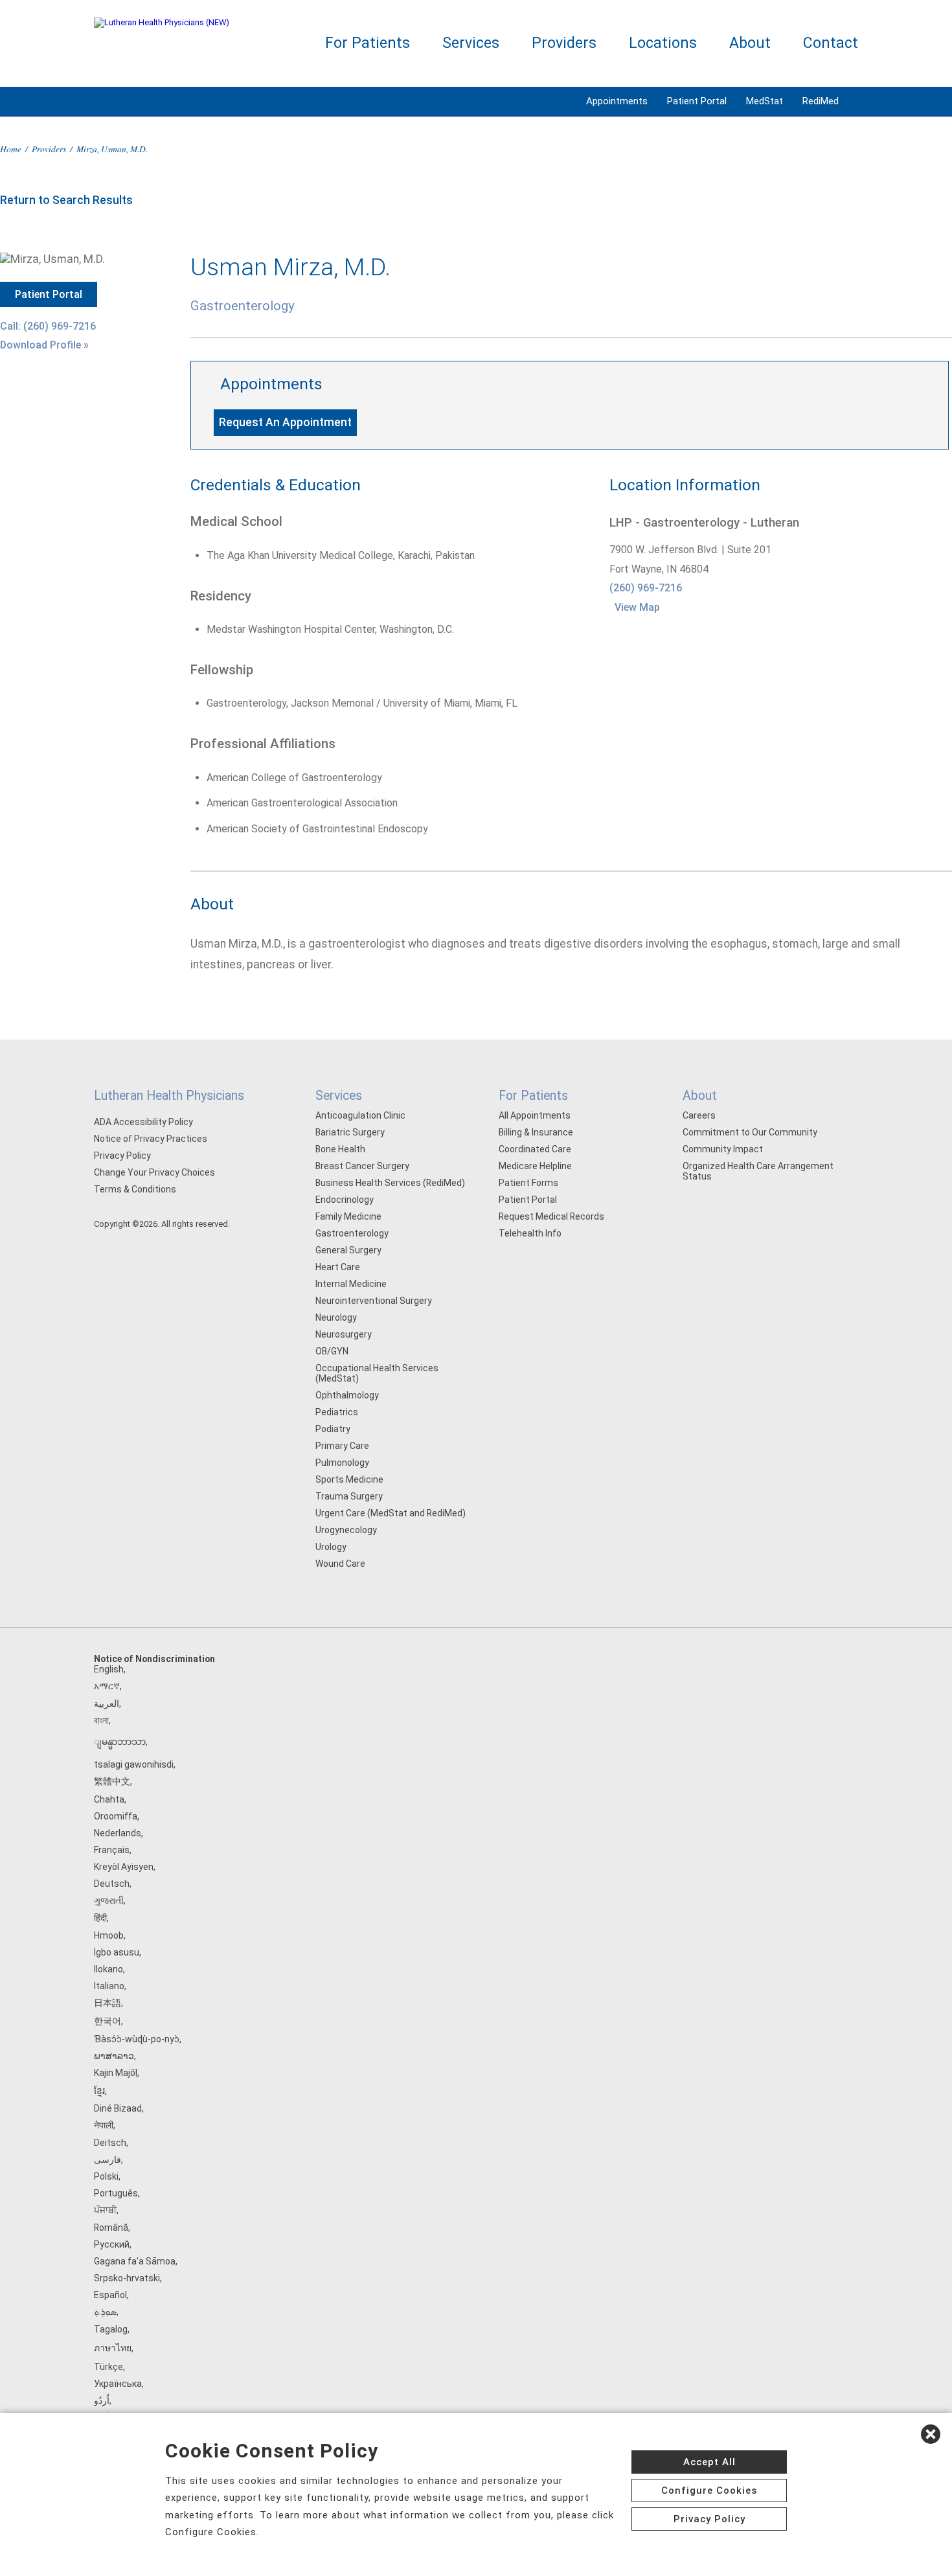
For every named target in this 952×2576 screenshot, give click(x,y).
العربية (107, 1704)
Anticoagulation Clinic (360, 1115)
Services (471, 43)
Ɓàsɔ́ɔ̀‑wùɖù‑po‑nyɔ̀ (137, 2039)
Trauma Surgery (349, 1496)
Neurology (336, 1317)
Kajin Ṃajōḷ (116, 2073)
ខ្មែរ (99, 2091)
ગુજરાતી (109, 1900)
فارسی (108, 2160)
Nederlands (118, 1833)
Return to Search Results (66, 200)
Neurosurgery (344, 1334)
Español (110, 2295)
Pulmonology (342, 1463)
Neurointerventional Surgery (374, 1301)
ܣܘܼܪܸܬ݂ (105, 2312)
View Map (637, 607)
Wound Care (340, 1564)
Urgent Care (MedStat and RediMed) (391, 1513)
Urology (331, 1547)
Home (11, 149)
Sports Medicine (349, 1479)
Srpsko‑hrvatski (127, 2278)
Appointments (617, 101)
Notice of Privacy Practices (151, 1139)
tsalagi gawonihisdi (134, 1764)
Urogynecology (346, 1530)
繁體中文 (112, 1781)
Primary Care (342, 1446)
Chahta (109, 1799)
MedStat (765, 101)
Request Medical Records (551, 1216)
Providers (564, 43)
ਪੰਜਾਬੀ (105, 2210)
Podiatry (333, 1429)
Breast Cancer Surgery (362, 1166)
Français (112, 1850)
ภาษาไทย (113, 2348)
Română (111, 2228)
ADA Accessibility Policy (143, 1122)
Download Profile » (44, 345)
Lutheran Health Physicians (169, 1096)
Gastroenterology (352, 1233)
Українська (118, 2384)
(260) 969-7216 (646, 588)
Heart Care (338, 1267)
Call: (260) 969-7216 (48, 326)
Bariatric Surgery (350, 1132)
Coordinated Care (535, 1149)
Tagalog (111, 2329)
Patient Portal (697, 101)
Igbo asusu (117, 1952)
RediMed (821, 101)
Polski (106, 2176)
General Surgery (348, 1250)
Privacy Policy (122, 1156)
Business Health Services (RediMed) (390, 1183)
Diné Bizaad (118, 2108)
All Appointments (535, 1115)
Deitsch (110, 2143)
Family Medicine (348, 1216)
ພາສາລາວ (114, 2056)
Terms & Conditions (135, 1189)
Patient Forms (528, 1183)
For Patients (368, 43)
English (109, 1669)
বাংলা (101, 1720)
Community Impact (723, 1149)
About (750, 43)
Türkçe (108, 2367)
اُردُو (102, 2400)
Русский (112, 2244)
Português (116, 2193)
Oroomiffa (116, 1816)
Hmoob (109, 1935)
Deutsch (112, 1884)
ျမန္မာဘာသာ (120, 1742)
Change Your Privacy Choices (154, 1172)
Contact (831, 43)
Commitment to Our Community (750, 1132)
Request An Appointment (285, 422)
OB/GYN (332, 1351)
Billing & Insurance (536, 1132)
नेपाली (104, 2125)
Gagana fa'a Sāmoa (135, 2261)
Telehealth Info (530, 1233)
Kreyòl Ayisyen (124, 1867)
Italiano (109, 1986)
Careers (699, 1115)
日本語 (108, 2003)
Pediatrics (337, 1412)
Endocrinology (345, 1200)
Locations (663, 43)
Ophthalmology (347, 1395)
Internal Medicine (351, 1284)
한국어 (108, 2021)
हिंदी (100, 1918)
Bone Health (340, 1149)
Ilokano (108, 1969)
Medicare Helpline (535, 1166)
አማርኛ (107, 1686)
